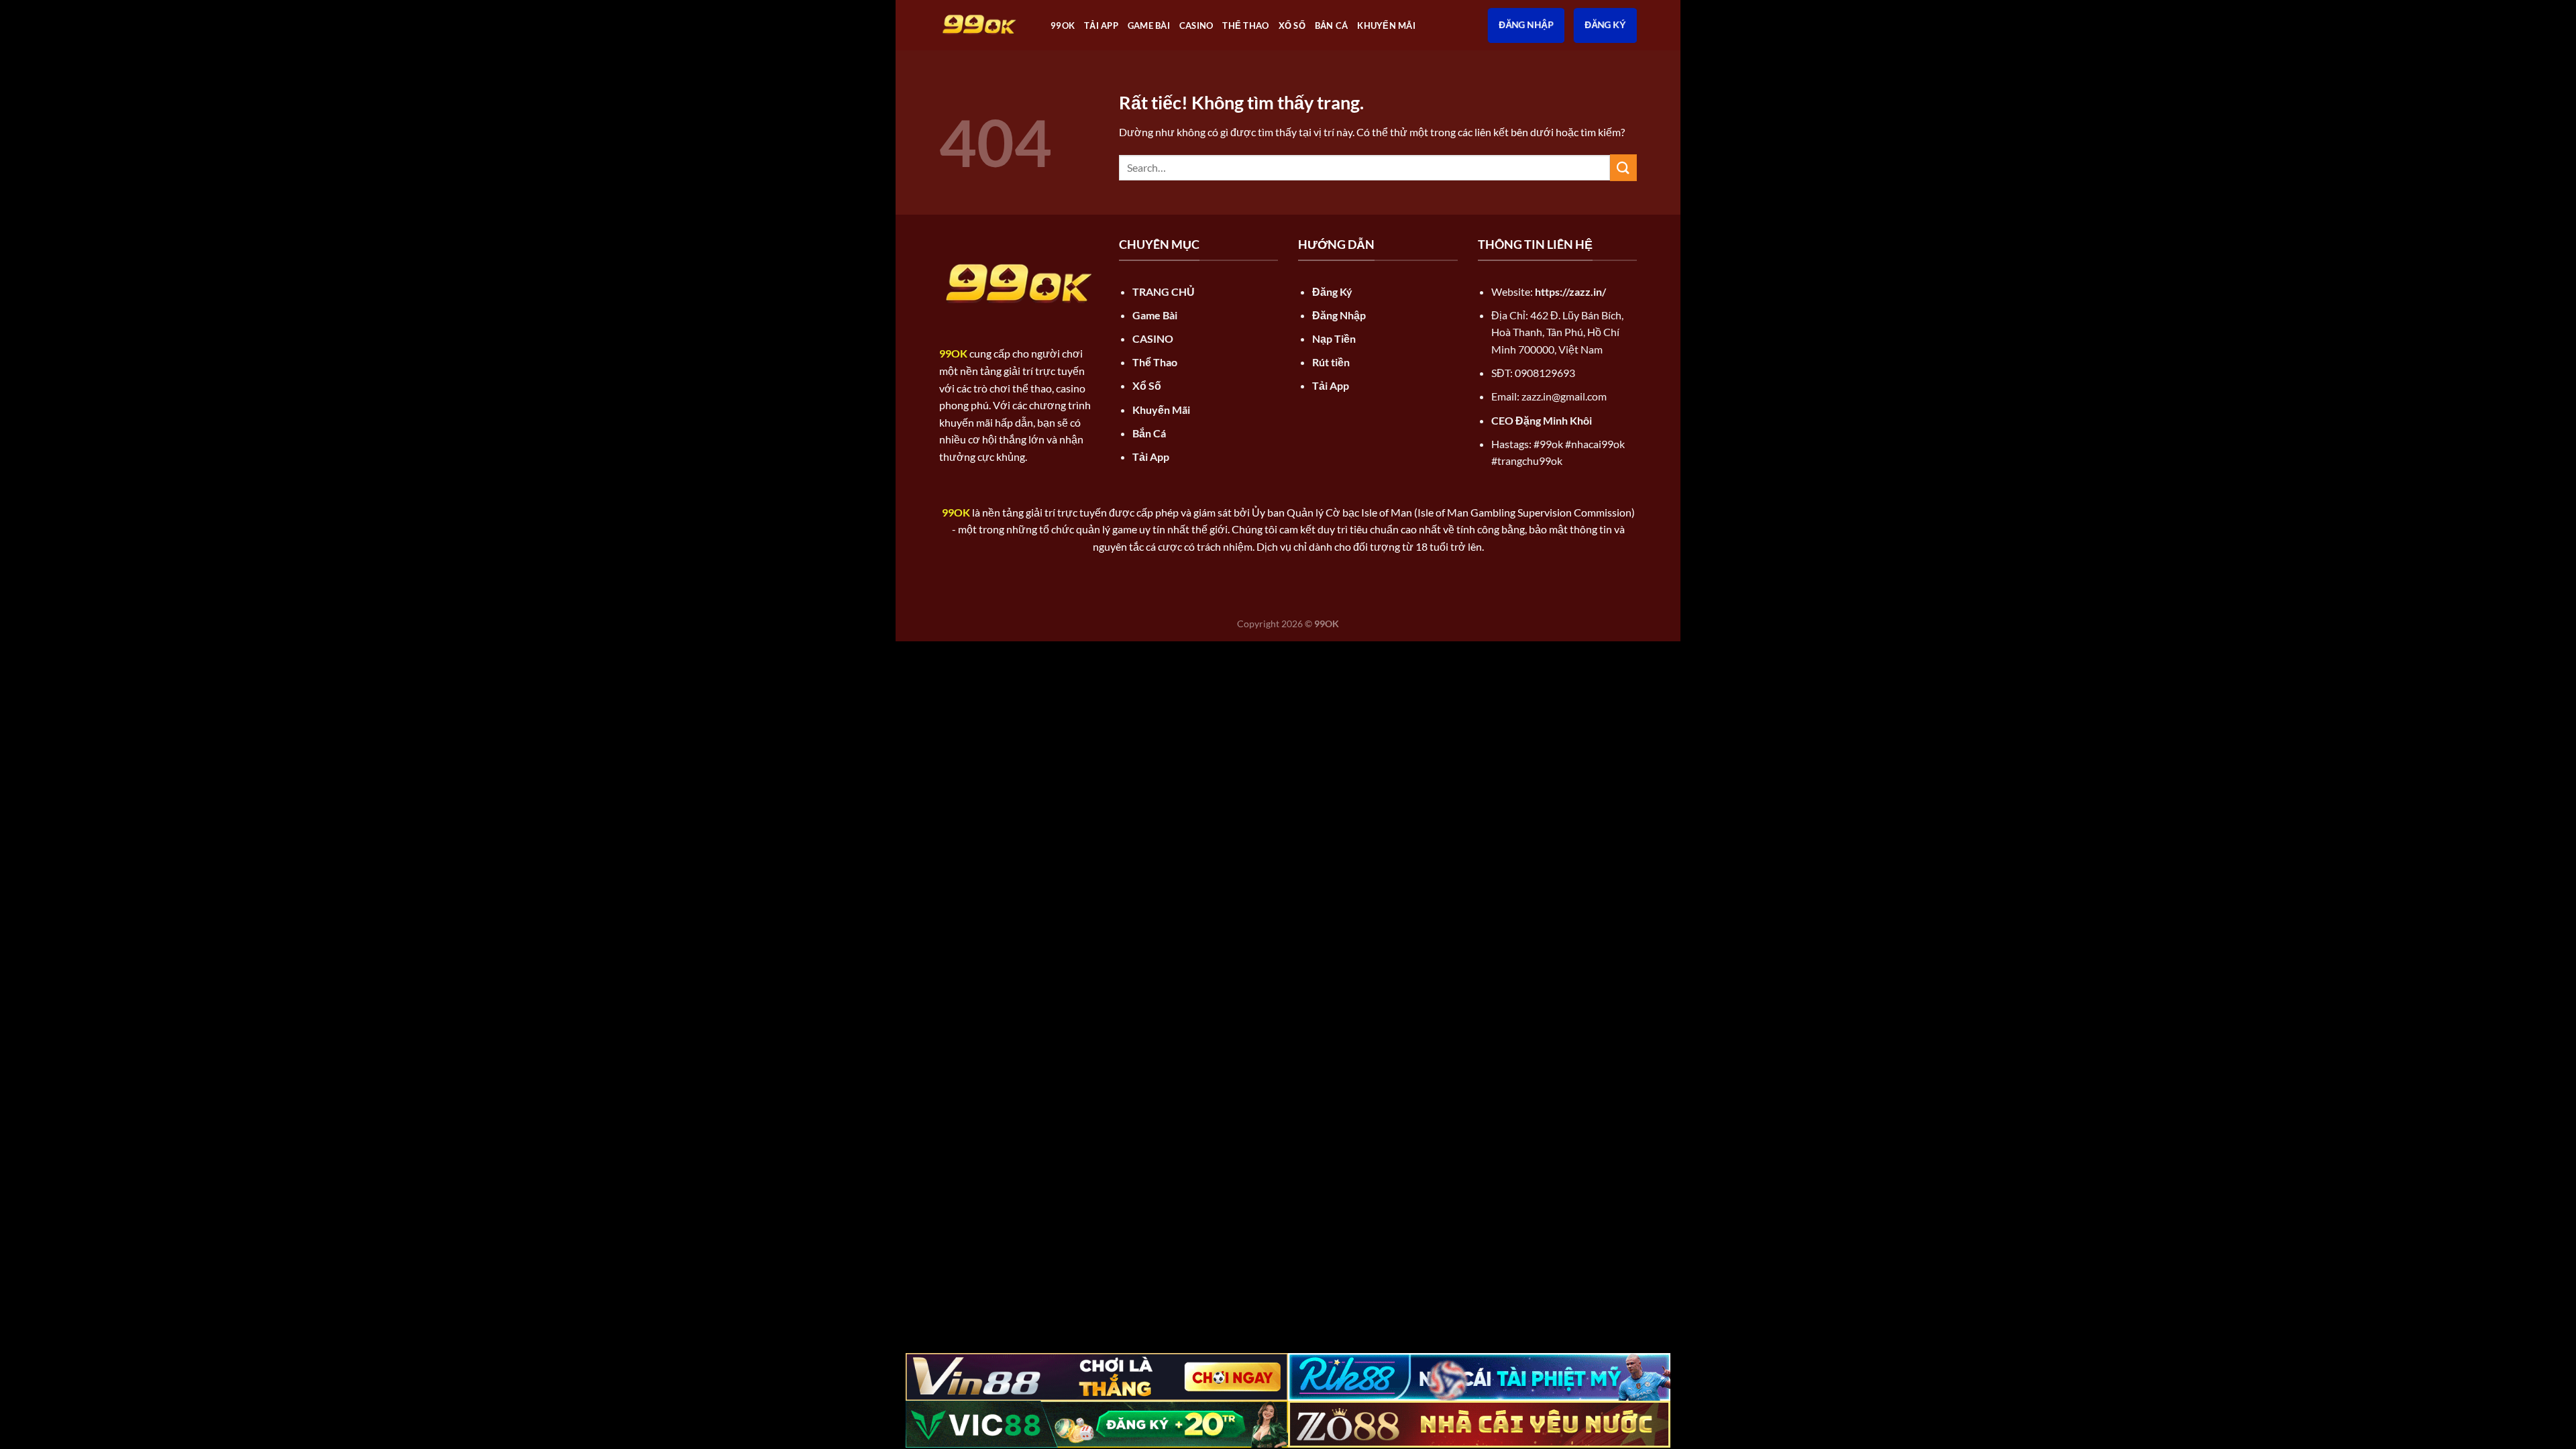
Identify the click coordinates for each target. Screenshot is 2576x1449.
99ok (1063, 25)
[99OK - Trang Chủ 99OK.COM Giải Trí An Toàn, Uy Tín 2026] (985, 25)
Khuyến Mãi (1386, 25)
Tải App (1101, 25)
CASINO (1196, 25)
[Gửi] (1623, 167)
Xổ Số (1292, 25)
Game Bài (1149, 25)
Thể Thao (1245, 25)
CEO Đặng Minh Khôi (1542, 420)
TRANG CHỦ (1164, 291)
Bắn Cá (1332, 25)
